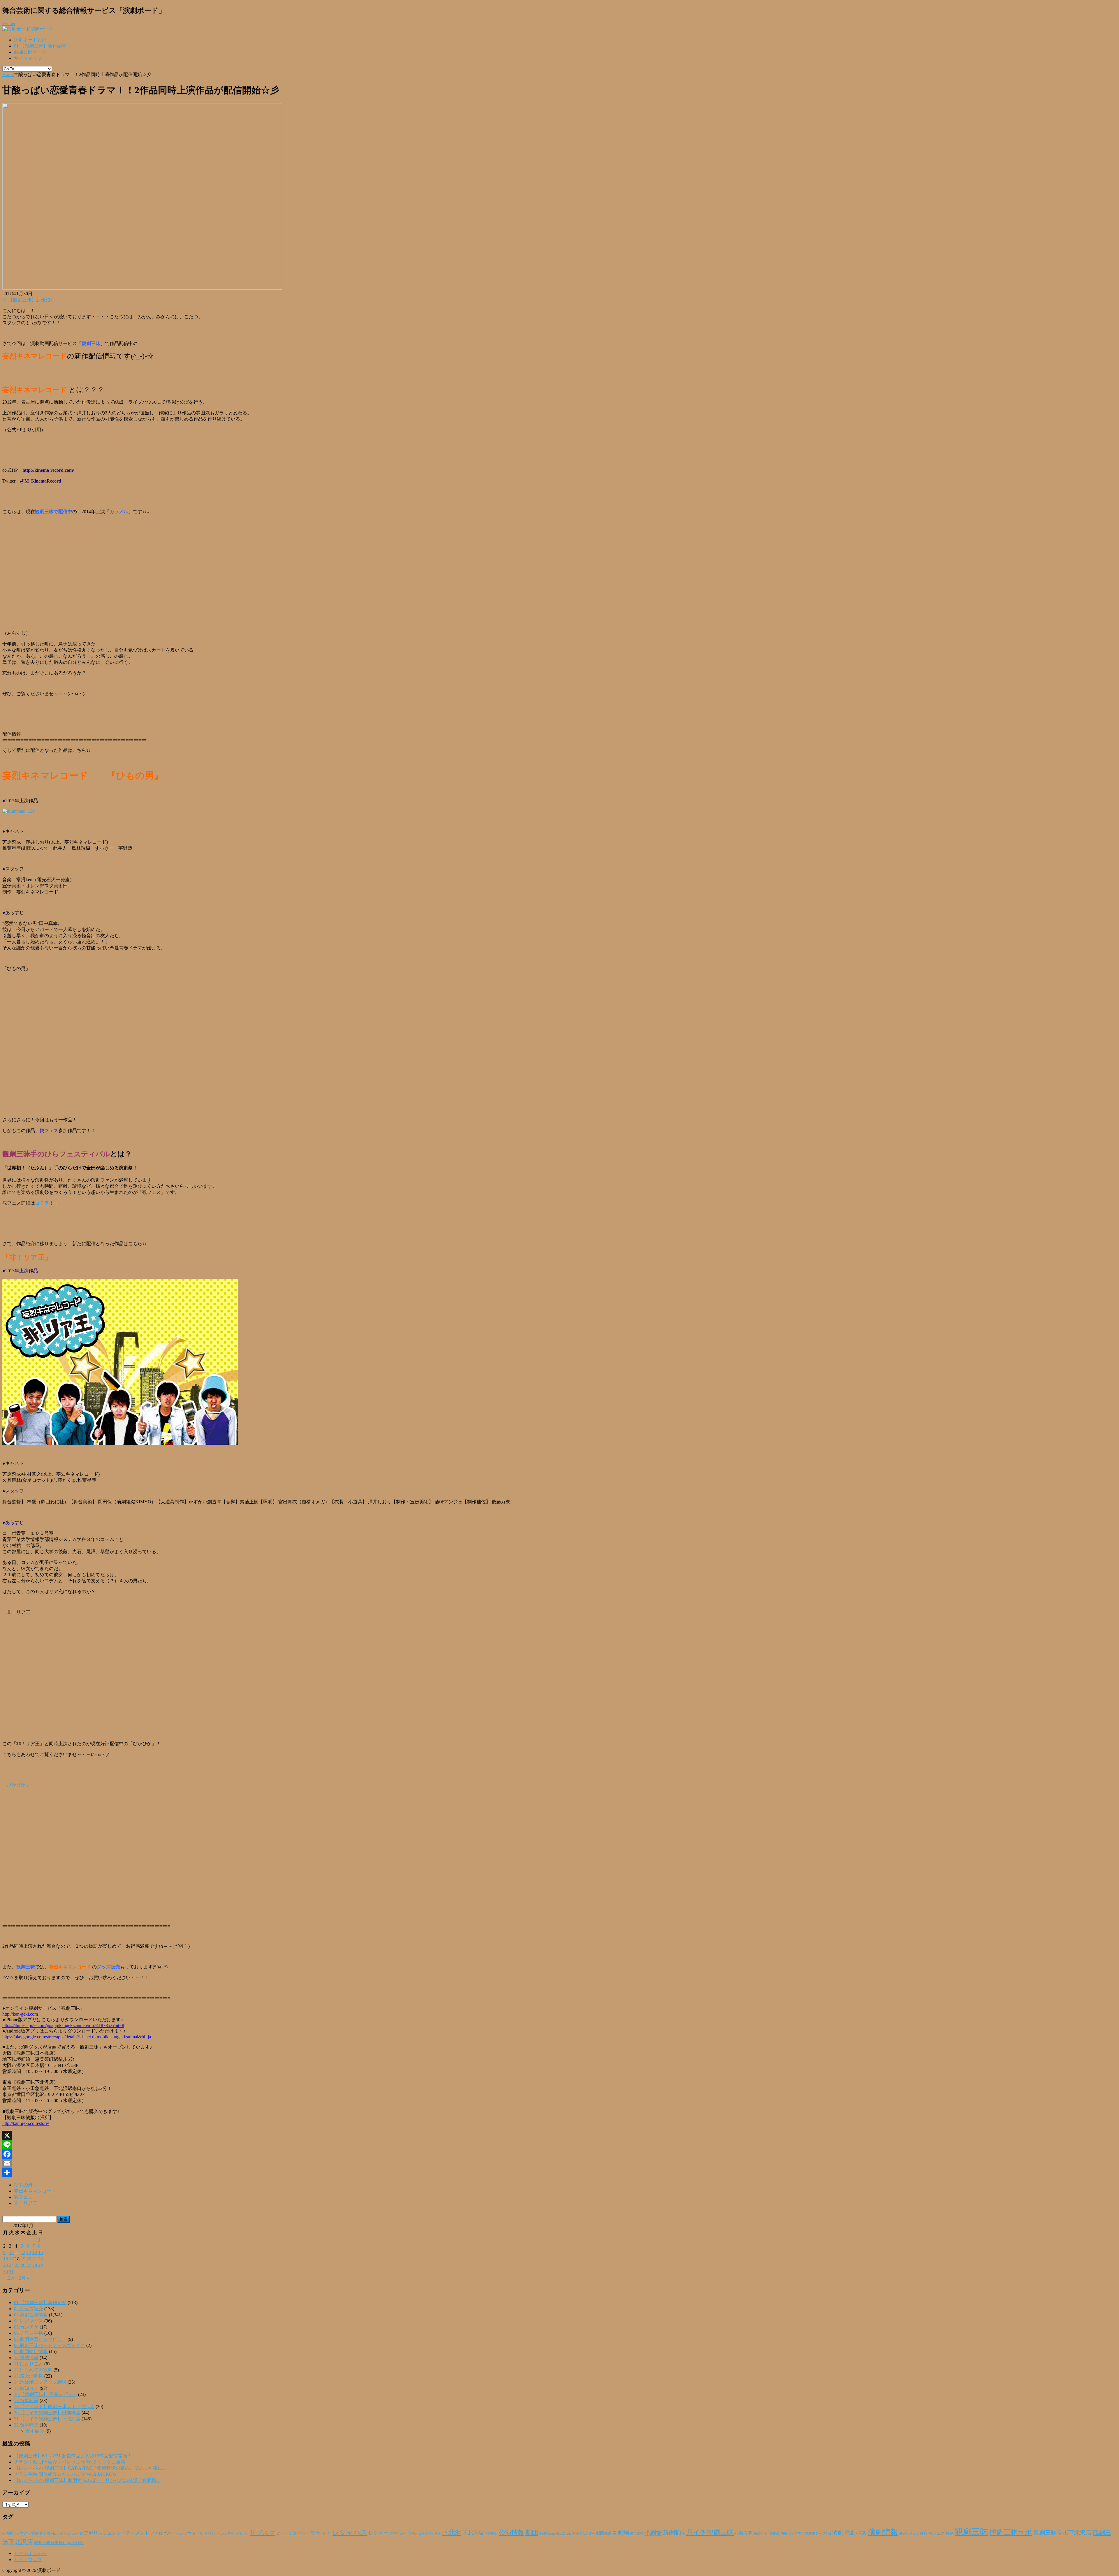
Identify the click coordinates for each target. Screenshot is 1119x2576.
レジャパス (350, 2532)
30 (6, 2272)
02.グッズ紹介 (29, 2309)
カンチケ (228, 2533)
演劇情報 (883, 2532)
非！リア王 (26, 2203)
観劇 (950, 2533)
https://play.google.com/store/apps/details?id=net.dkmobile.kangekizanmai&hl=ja (77, 2037)
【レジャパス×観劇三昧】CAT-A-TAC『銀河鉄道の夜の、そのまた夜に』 (90, 2468)
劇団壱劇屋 (606, 2533)
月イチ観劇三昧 (710, 2532)
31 (11, 2272)
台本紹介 (35, 2431)
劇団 (532, 2533)
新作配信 (674, 2533)
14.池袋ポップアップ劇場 (40, 2382)
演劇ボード (42, 29)
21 (35, 2259)
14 (35, 2252)
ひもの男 (23, 2185)
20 (29, 2259)
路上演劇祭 (76, 2543)
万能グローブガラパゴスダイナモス (415, 2534)
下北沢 (452, 2533)
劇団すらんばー (584, 2533)
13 (29, 2252)
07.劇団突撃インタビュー (40, 2339)
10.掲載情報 (26, 2358)
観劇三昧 (972, 2532)
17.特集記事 (26, 2400)
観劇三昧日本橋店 (50, 2543)
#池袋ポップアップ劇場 (22, 2533)
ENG (47, 2533)
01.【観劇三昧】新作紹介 (40, 46)
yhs (54, 2533)
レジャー (379, 2533)
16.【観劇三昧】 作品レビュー (45, 2394)
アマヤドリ (194, 2533)
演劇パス (856, 2533)
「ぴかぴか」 (16, 1785)
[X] (559, 2135)
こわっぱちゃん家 (70, 2534)
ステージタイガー (293, 2533)
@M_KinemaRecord (41, 481)
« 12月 (9, 2278)
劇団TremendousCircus (555, 2533)
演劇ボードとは (30, 40)
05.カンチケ (26, 2327)
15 (41, 2252)
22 (41, 2259)
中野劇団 (491, 2534)
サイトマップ (28, 58)
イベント (212, 2533)
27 (29, 2265)
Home (8, 74)
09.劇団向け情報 (31, 2351)
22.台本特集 (26, 2425)
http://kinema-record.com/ (48, 470)
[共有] (559, 2173)
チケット (321, 2533)
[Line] (559, 2145)
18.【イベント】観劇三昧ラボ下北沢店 (54, 2407)
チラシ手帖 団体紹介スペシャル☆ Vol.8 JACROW (65, 2474)
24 (11, 2265)
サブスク (263, 2533)
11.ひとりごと (29, 2364)
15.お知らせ (26, 2388)
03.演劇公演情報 (31, 2315)
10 (11, 2252)
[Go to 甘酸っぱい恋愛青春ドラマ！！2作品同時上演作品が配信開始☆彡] (142, 288)
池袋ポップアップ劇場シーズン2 (806, 2533)
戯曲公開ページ (30, 52)
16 (6, 2259)
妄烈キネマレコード (35, 2191)
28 (35, 2265)
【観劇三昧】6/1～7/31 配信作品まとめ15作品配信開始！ (73, 2456)
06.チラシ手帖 (29, 2333)
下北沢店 (473, 2533)
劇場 (623, 2533)
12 (23, 2252)
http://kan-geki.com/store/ (26, 2123)
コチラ (42, 1203)
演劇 (838, 2533)
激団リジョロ (909, 2533)
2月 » (24, 2278)
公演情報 (511, 2533)
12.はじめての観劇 (33, 2370)
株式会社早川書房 (766, 2534)
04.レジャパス (29, 2321)
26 (23, 2265)
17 (11, 2259)
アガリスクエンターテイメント (117, 2533)
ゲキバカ (242, 2534)
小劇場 (653, 2533)
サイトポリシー (30, 2553)
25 (17, 2265)
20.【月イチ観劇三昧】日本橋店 (47, 2413)
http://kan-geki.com (20, 2014)
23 (6, 2265)
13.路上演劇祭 (29, 2376)
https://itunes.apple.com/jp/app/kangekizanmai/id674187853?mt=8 (63, 2025)
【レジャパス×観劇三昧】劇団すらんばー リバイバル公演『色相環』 (88, 2480)
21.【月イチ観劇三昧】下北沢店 (47, 2419)
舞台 (923, 2533)
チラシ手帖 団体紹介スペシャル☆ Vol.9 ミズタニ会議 (70, 2462)
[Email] (559, 2163)
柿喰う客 (744, 2533)
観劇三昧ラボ (1011, 2532)
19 (23, 2259)
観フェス (23, 2197)
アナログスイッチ (167, 2533)
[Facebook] (559, 2154)
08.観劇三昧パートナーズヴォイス (50, 2345)
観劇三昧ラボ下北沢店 (1062, 2533)
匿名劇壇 (637, 2533)
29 (41, 2265)
